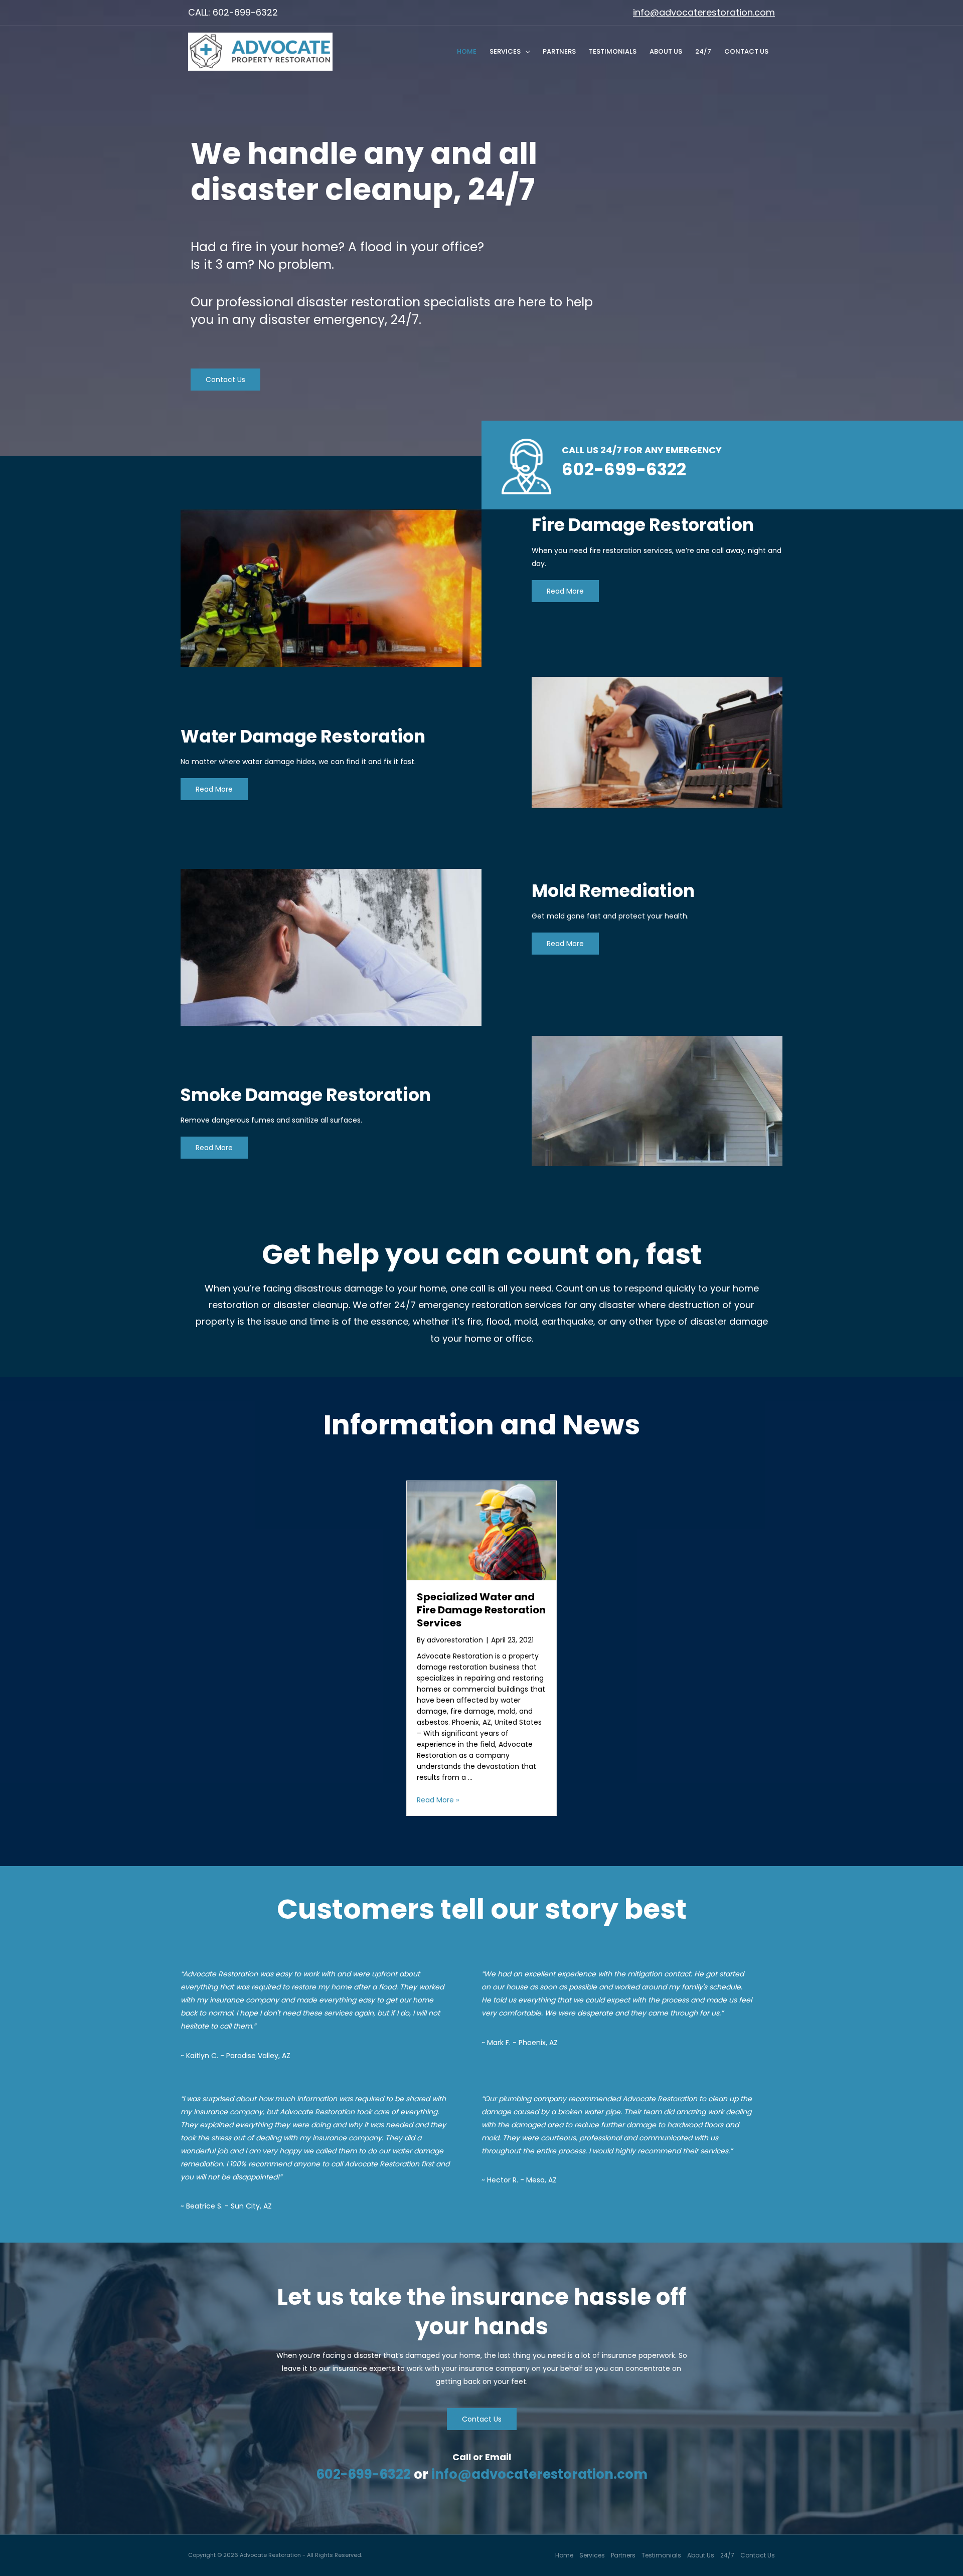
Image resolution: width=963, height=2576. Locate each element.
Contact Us (746, 51)
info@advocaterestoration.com (704, 12)
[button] (225, 380)
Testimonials (613, 51)
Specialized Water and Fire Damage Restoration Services (481, 1610)
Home (467, 51)
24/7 (703, 51)
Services (505, 51)
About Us (666, 51)
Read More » (438, 1800)
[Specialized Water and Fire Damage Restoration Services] (481, 1530)
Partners (559, 51)
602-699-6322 (363, 2474)
